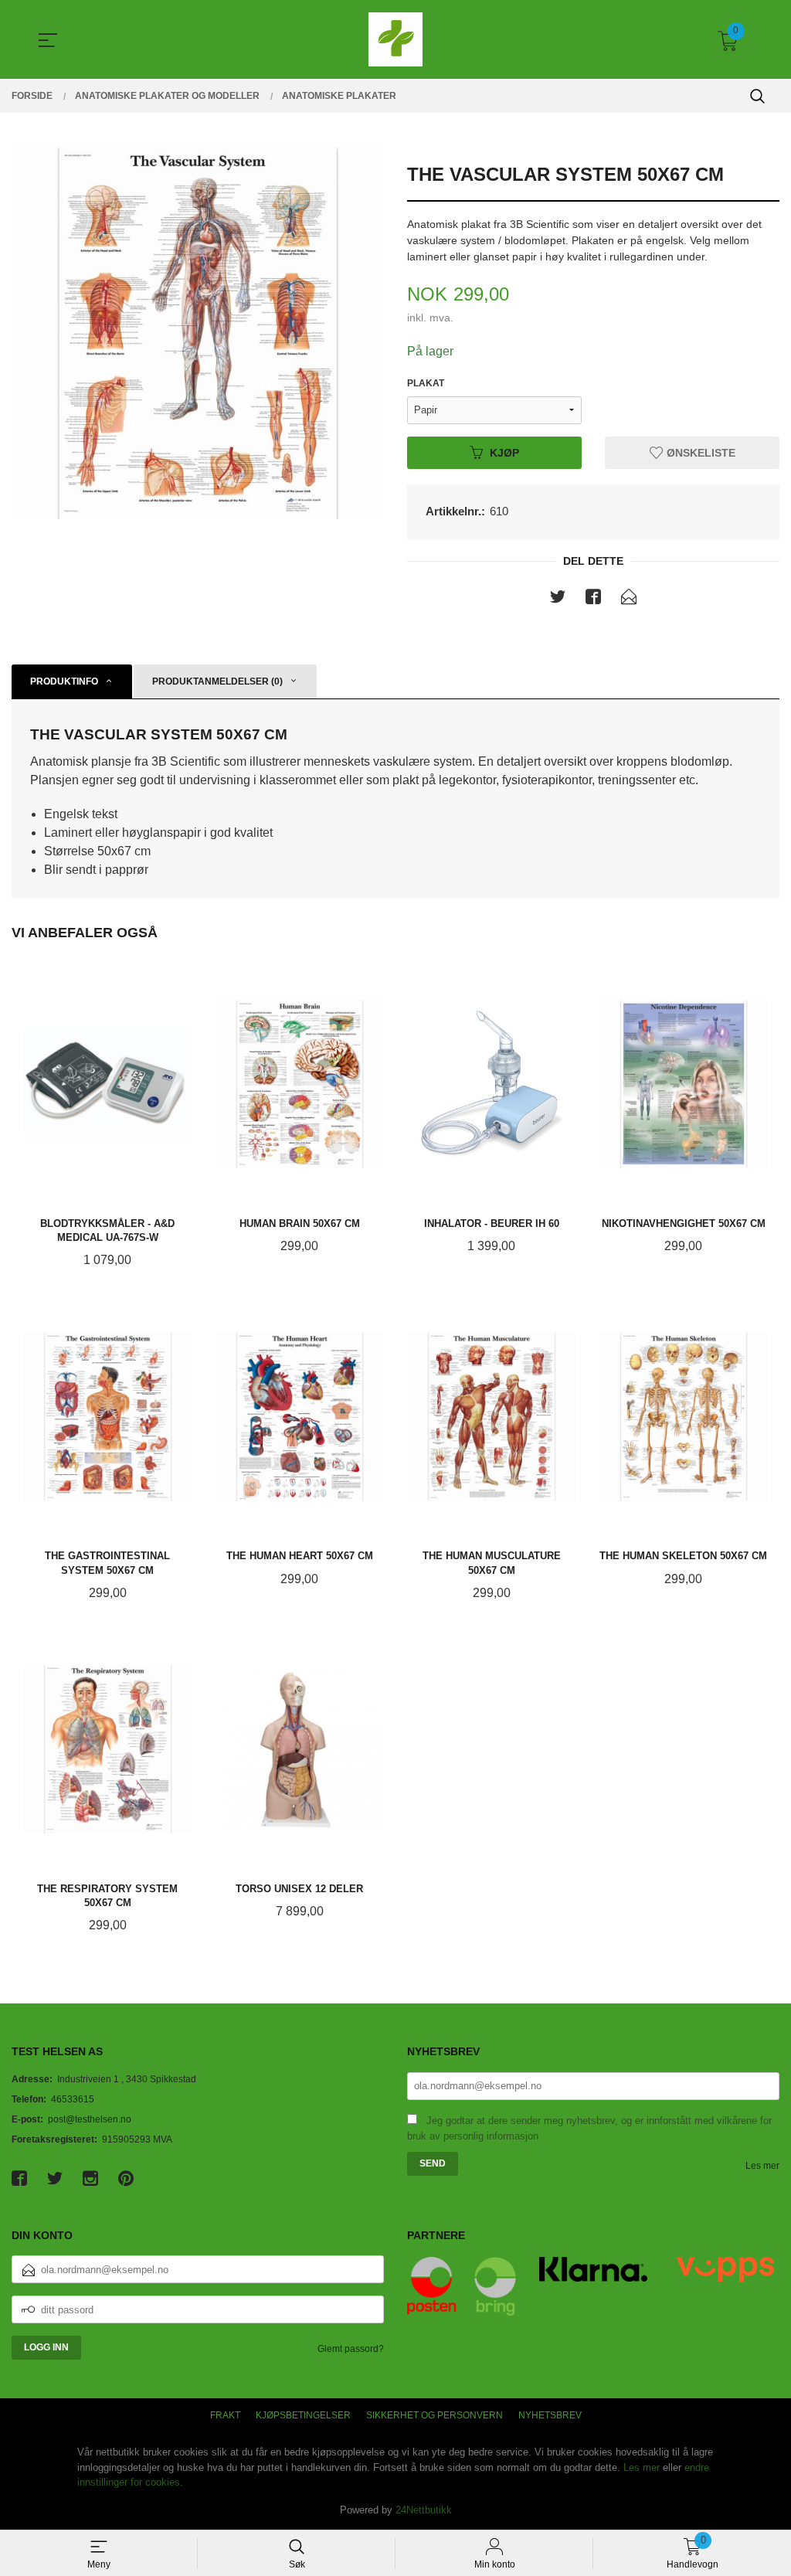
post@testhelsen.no (90, 2119)
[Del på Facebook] (593, 600)
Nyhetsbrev (550, 2415)
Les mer (762, 2166)
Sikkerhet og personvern (435, 2415)
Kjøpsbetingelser (303, 2415)
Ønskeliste (699, 452)
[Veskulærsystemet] (198, 333)
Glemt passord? (351, 2349)
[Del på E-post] (629, 600)
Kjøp (504, 452)
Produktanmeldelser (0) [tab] (217, 681)
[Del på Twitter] (558, 600)
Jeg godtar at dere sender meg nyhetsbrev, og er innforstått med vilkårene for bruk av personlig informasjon (589, 2129)
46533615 (73, 2099)
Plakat (426, 383)
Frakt (225, 2415)
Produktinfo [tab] (64, 681)
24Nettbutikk (424, 2510)
